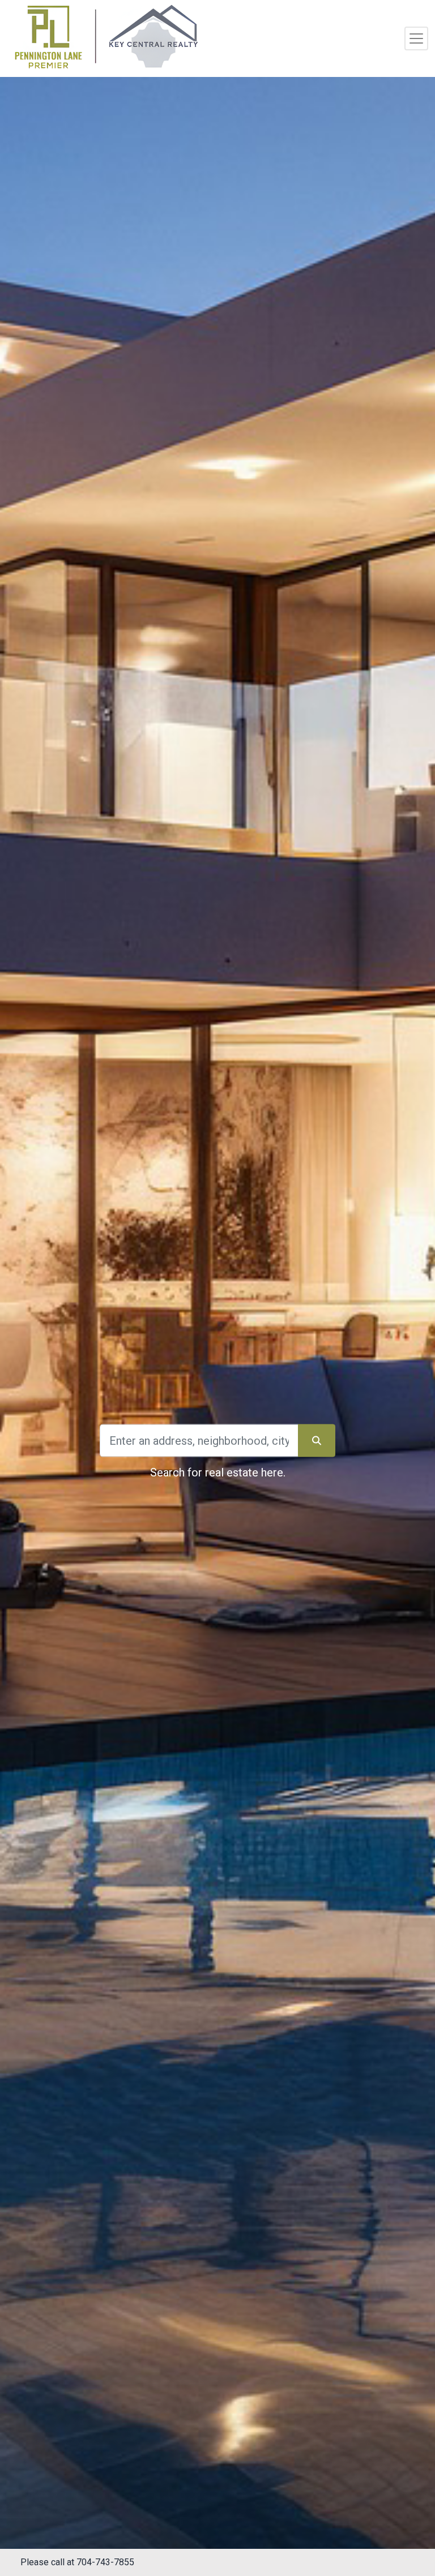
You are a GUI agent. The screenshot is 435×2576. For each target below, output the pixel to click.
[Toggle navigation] (416, 38)
